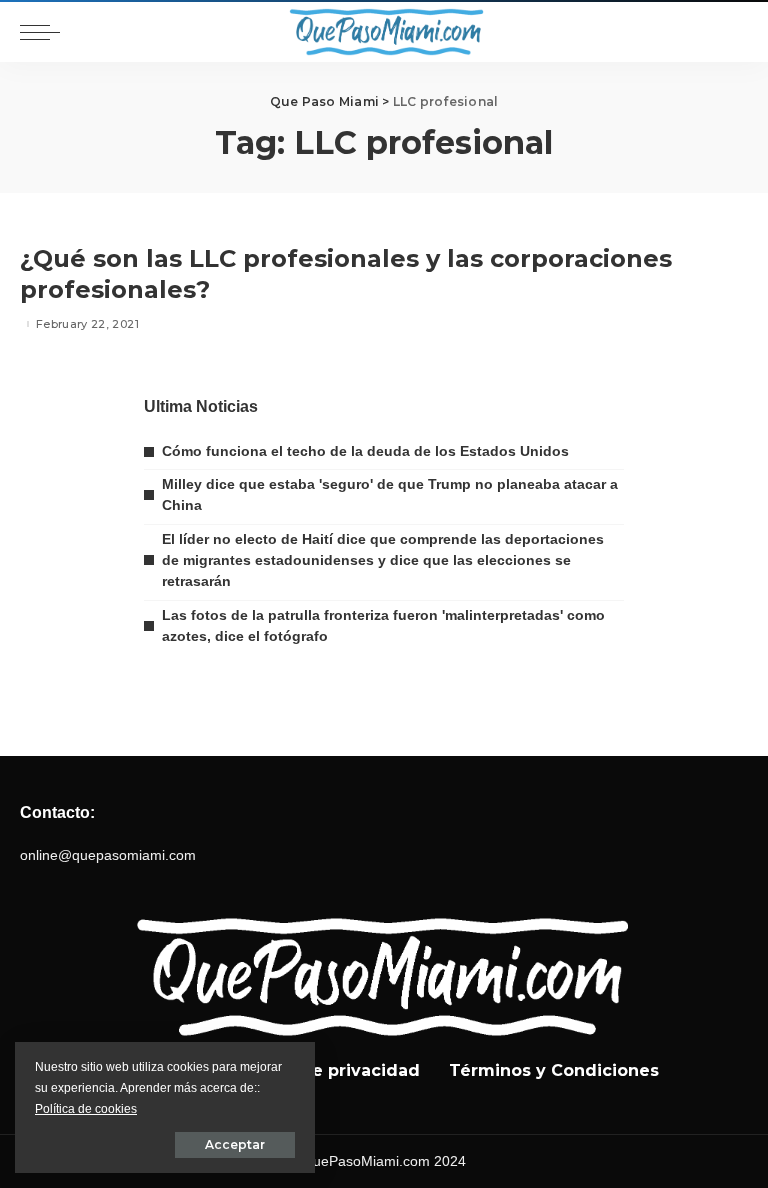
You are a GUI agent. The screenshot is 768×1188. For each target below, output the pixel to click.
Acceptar (235, 1144)
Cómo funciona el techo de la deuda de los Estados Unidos (365, 451)
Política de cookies (86, 1109)
